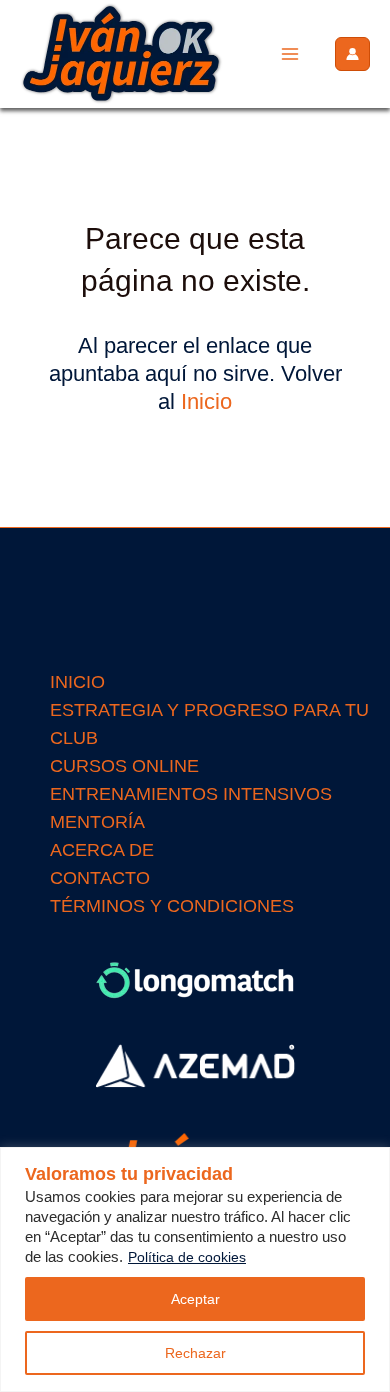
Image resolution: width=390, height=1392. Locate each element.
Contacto (100, 878)
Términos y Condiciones (172, 906)
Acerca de (102, 850)
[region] (195, 1269)
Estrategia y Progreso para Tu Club (209, 724)
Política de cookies (187, 1257)
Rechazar (195, 1353)
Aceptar (195, 1299)
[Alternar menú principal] (290, 54)
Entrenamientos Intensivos (191, 794)
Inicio (206, 401)
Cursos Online (124, 766)
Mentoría (97, 822)
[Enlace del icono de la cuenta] (352, 54)
